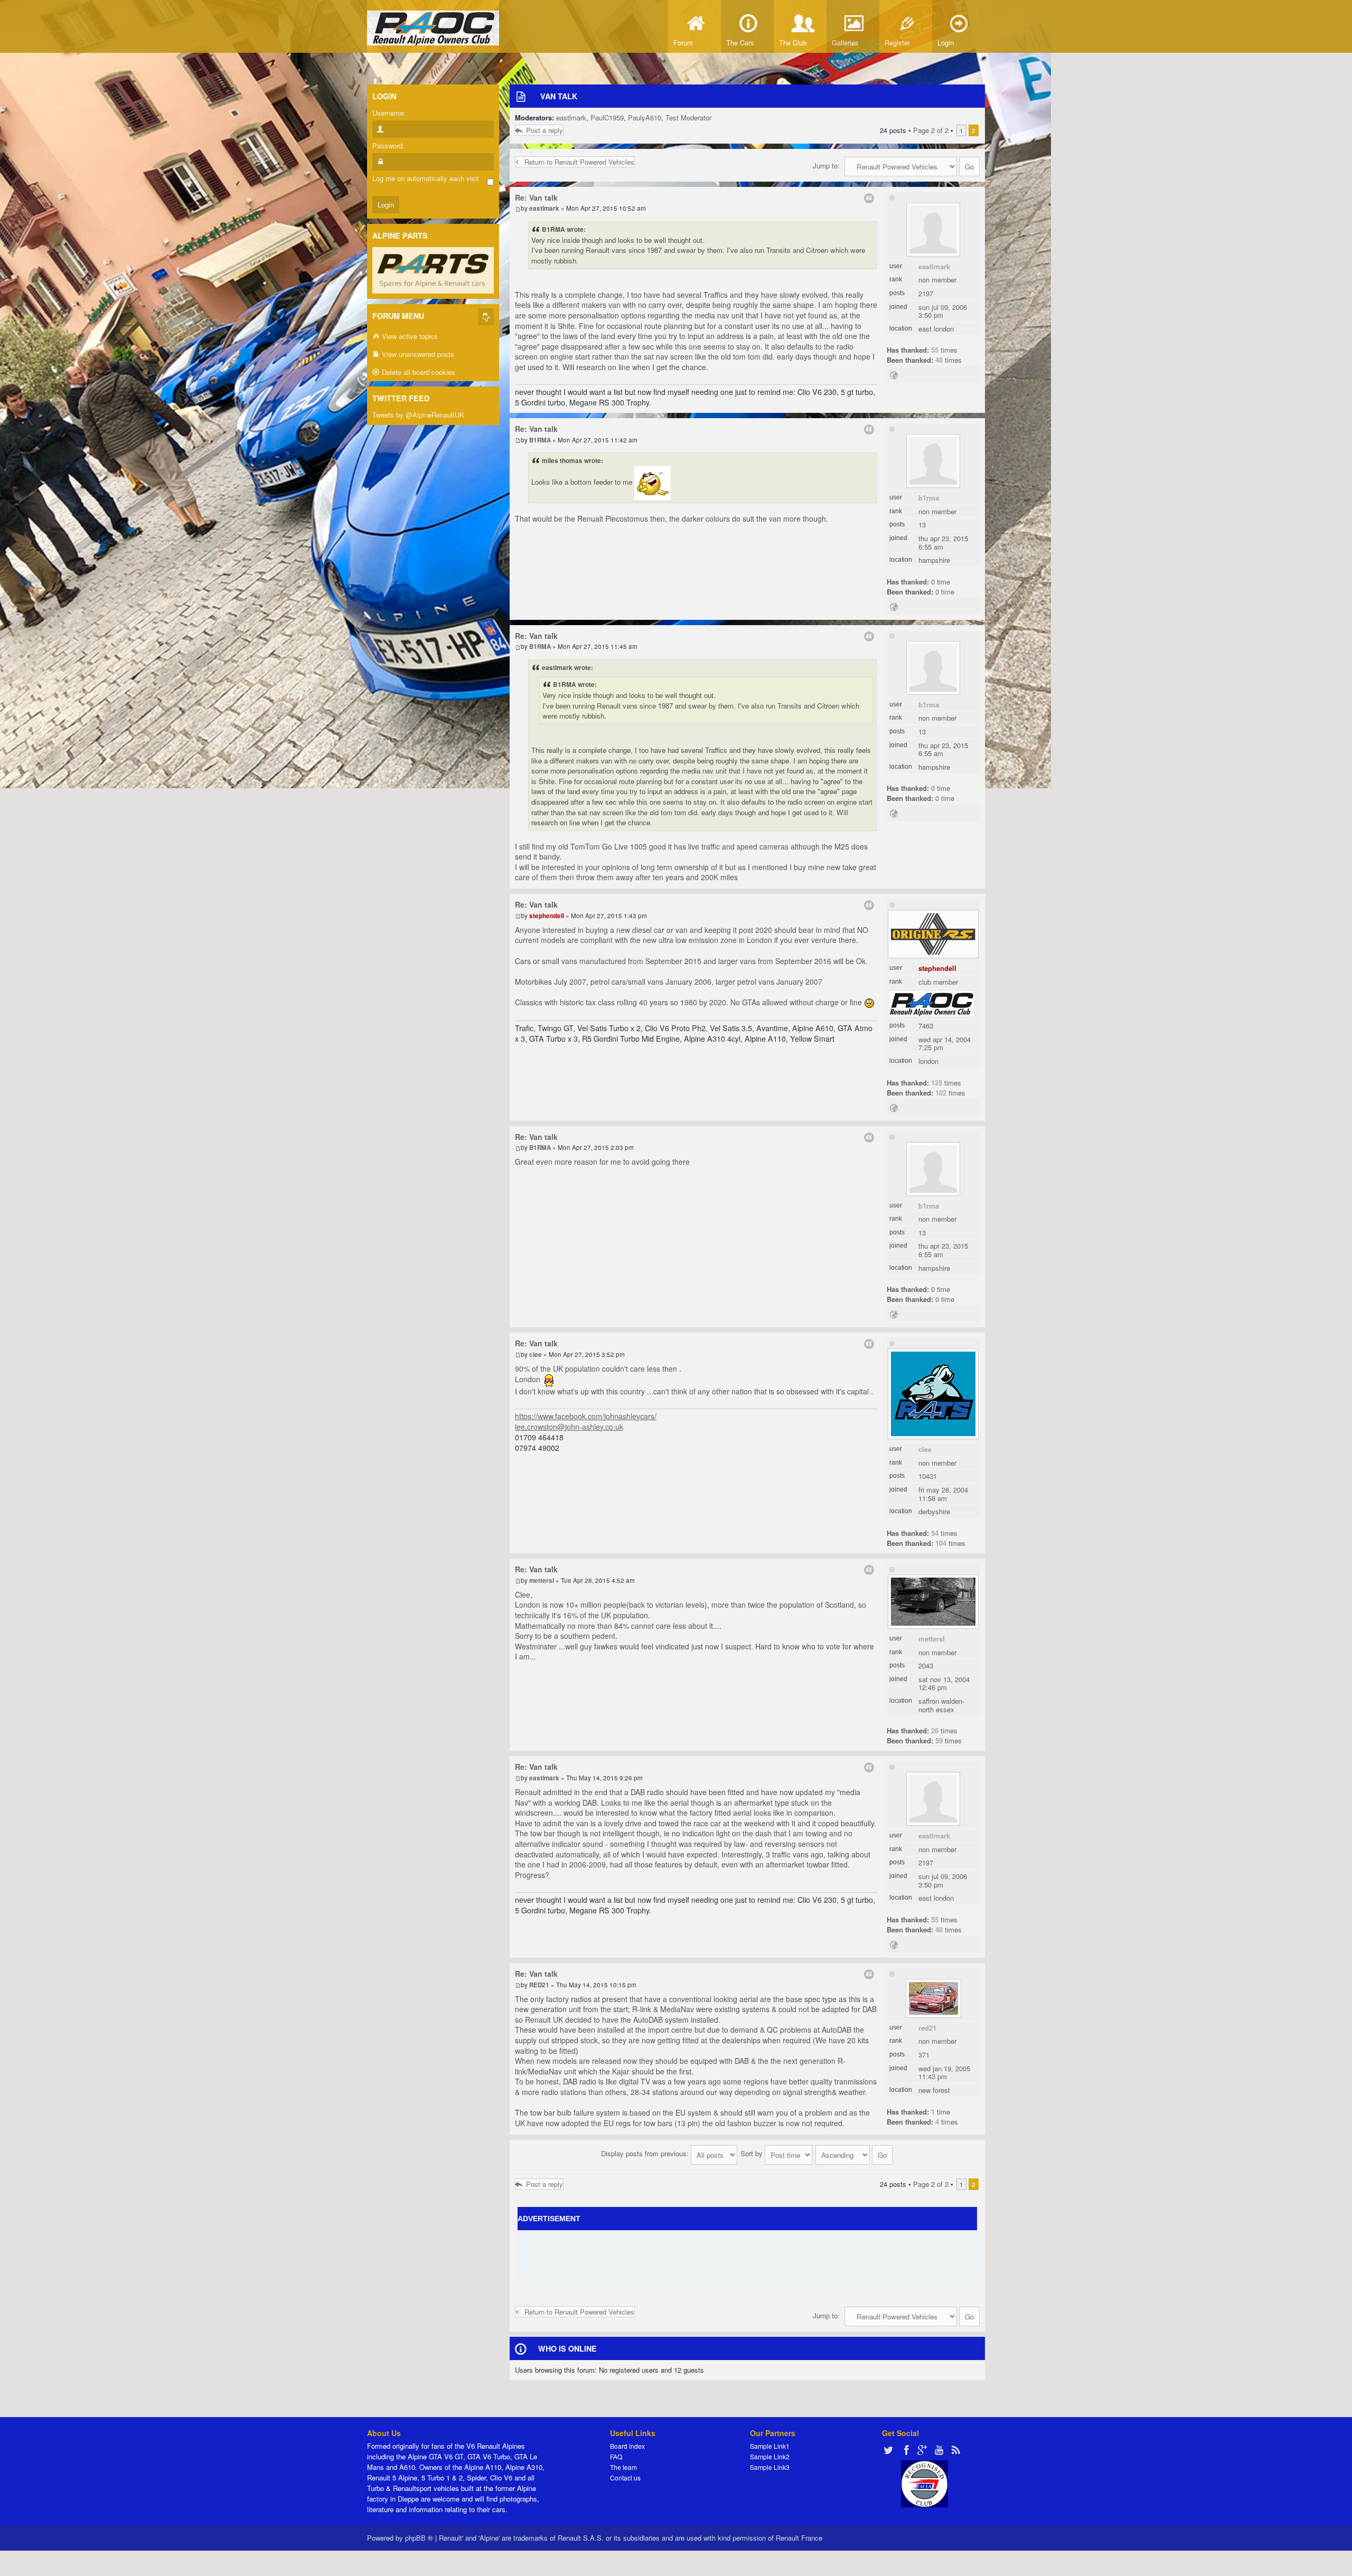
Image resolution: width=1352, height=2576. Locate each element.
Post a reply (544, 130)
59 (939, 1740)
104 (941, 1543)
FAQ (616, 2456)
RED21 (927, 2028)
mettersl (932, 1639)
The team (623, 2467)
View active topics (409, 336)
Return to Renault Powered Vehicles (579, 162)
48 (939, 360)
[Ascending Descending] (855, 2153)
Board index (627, 2446)
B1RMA (929, 498)
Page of (931, 130)
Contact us (625, 2478)
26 (935, 1730)
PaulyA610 (645, 117)
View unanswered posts (417, 354)
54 (935, 1533)
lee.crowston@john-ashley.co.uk (569, 1427)
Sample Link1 (770, 2446)
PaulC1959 (607, 117)
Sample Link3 (770, 2467)
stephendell (937, 968)
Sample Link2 (770, 2456)
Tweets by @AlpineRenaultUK (418, 415)
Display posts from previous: (646, 2153)
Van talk (559, 96)
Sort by (753, 2153)
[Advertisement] (747, 2257)
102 (941, 1093)
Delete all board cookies (417, 372)
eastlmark (571, 117)
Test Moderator (688, 117)
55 (935, 350)
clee (925, 1449)
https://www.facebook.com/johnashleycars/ (586, 1416)
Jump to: (826, 166)
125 (937, 1083)
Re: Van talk (536, 197)
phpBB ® (419, 2538)
